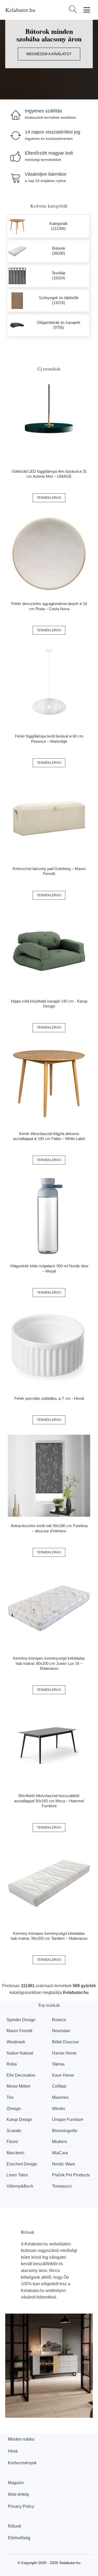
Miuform (59, 2142)
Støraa (58, 2064)
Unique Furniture (68, 2120)
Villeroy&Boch (20, 2186)
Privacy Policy (21, 2506)
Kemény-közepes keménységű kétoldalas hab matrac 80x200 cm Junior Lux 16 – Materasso (49, 1663)
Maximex (60, 2097)
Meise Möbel (18, 2086)
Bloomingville (65, 2131)
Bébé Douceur (65, 2042)
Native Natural (20, 2053)
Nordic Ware (64, 2164)
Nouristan (61, 2031)
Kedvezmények (22, 2463)
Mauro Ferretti (19, 2031)
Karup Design (19, 2120)
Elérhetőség (19, 2538)
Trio (10, 2097)
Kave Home (63, 2075)
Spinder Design (21, 2020)
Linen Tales (17, 2175)
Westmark (16, 2042)
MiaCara (60, 2153)
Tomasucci (62, 2186)
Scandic (14, 2131)
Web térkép (18, 2494)
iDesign (14, 2109)
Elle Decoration (21, 2075)
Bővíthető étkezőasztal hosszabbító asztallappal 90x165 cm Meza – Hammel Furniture (49, 1801)
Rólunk (15, 2526)
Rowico (59, 2020)
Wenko (59, 2109)
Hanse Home (64, 2053)
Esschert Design (22, 2164)
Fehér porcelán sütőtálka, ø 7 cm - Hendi (49, 1398)
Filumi (12, 2142)
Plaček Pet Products (71, 2175)
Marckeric (16, 2153)
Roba (12, 2064)
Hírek (13, 2451)
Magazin (16, 2483)
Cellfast (59, 2086)
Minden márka (21, 2439)
